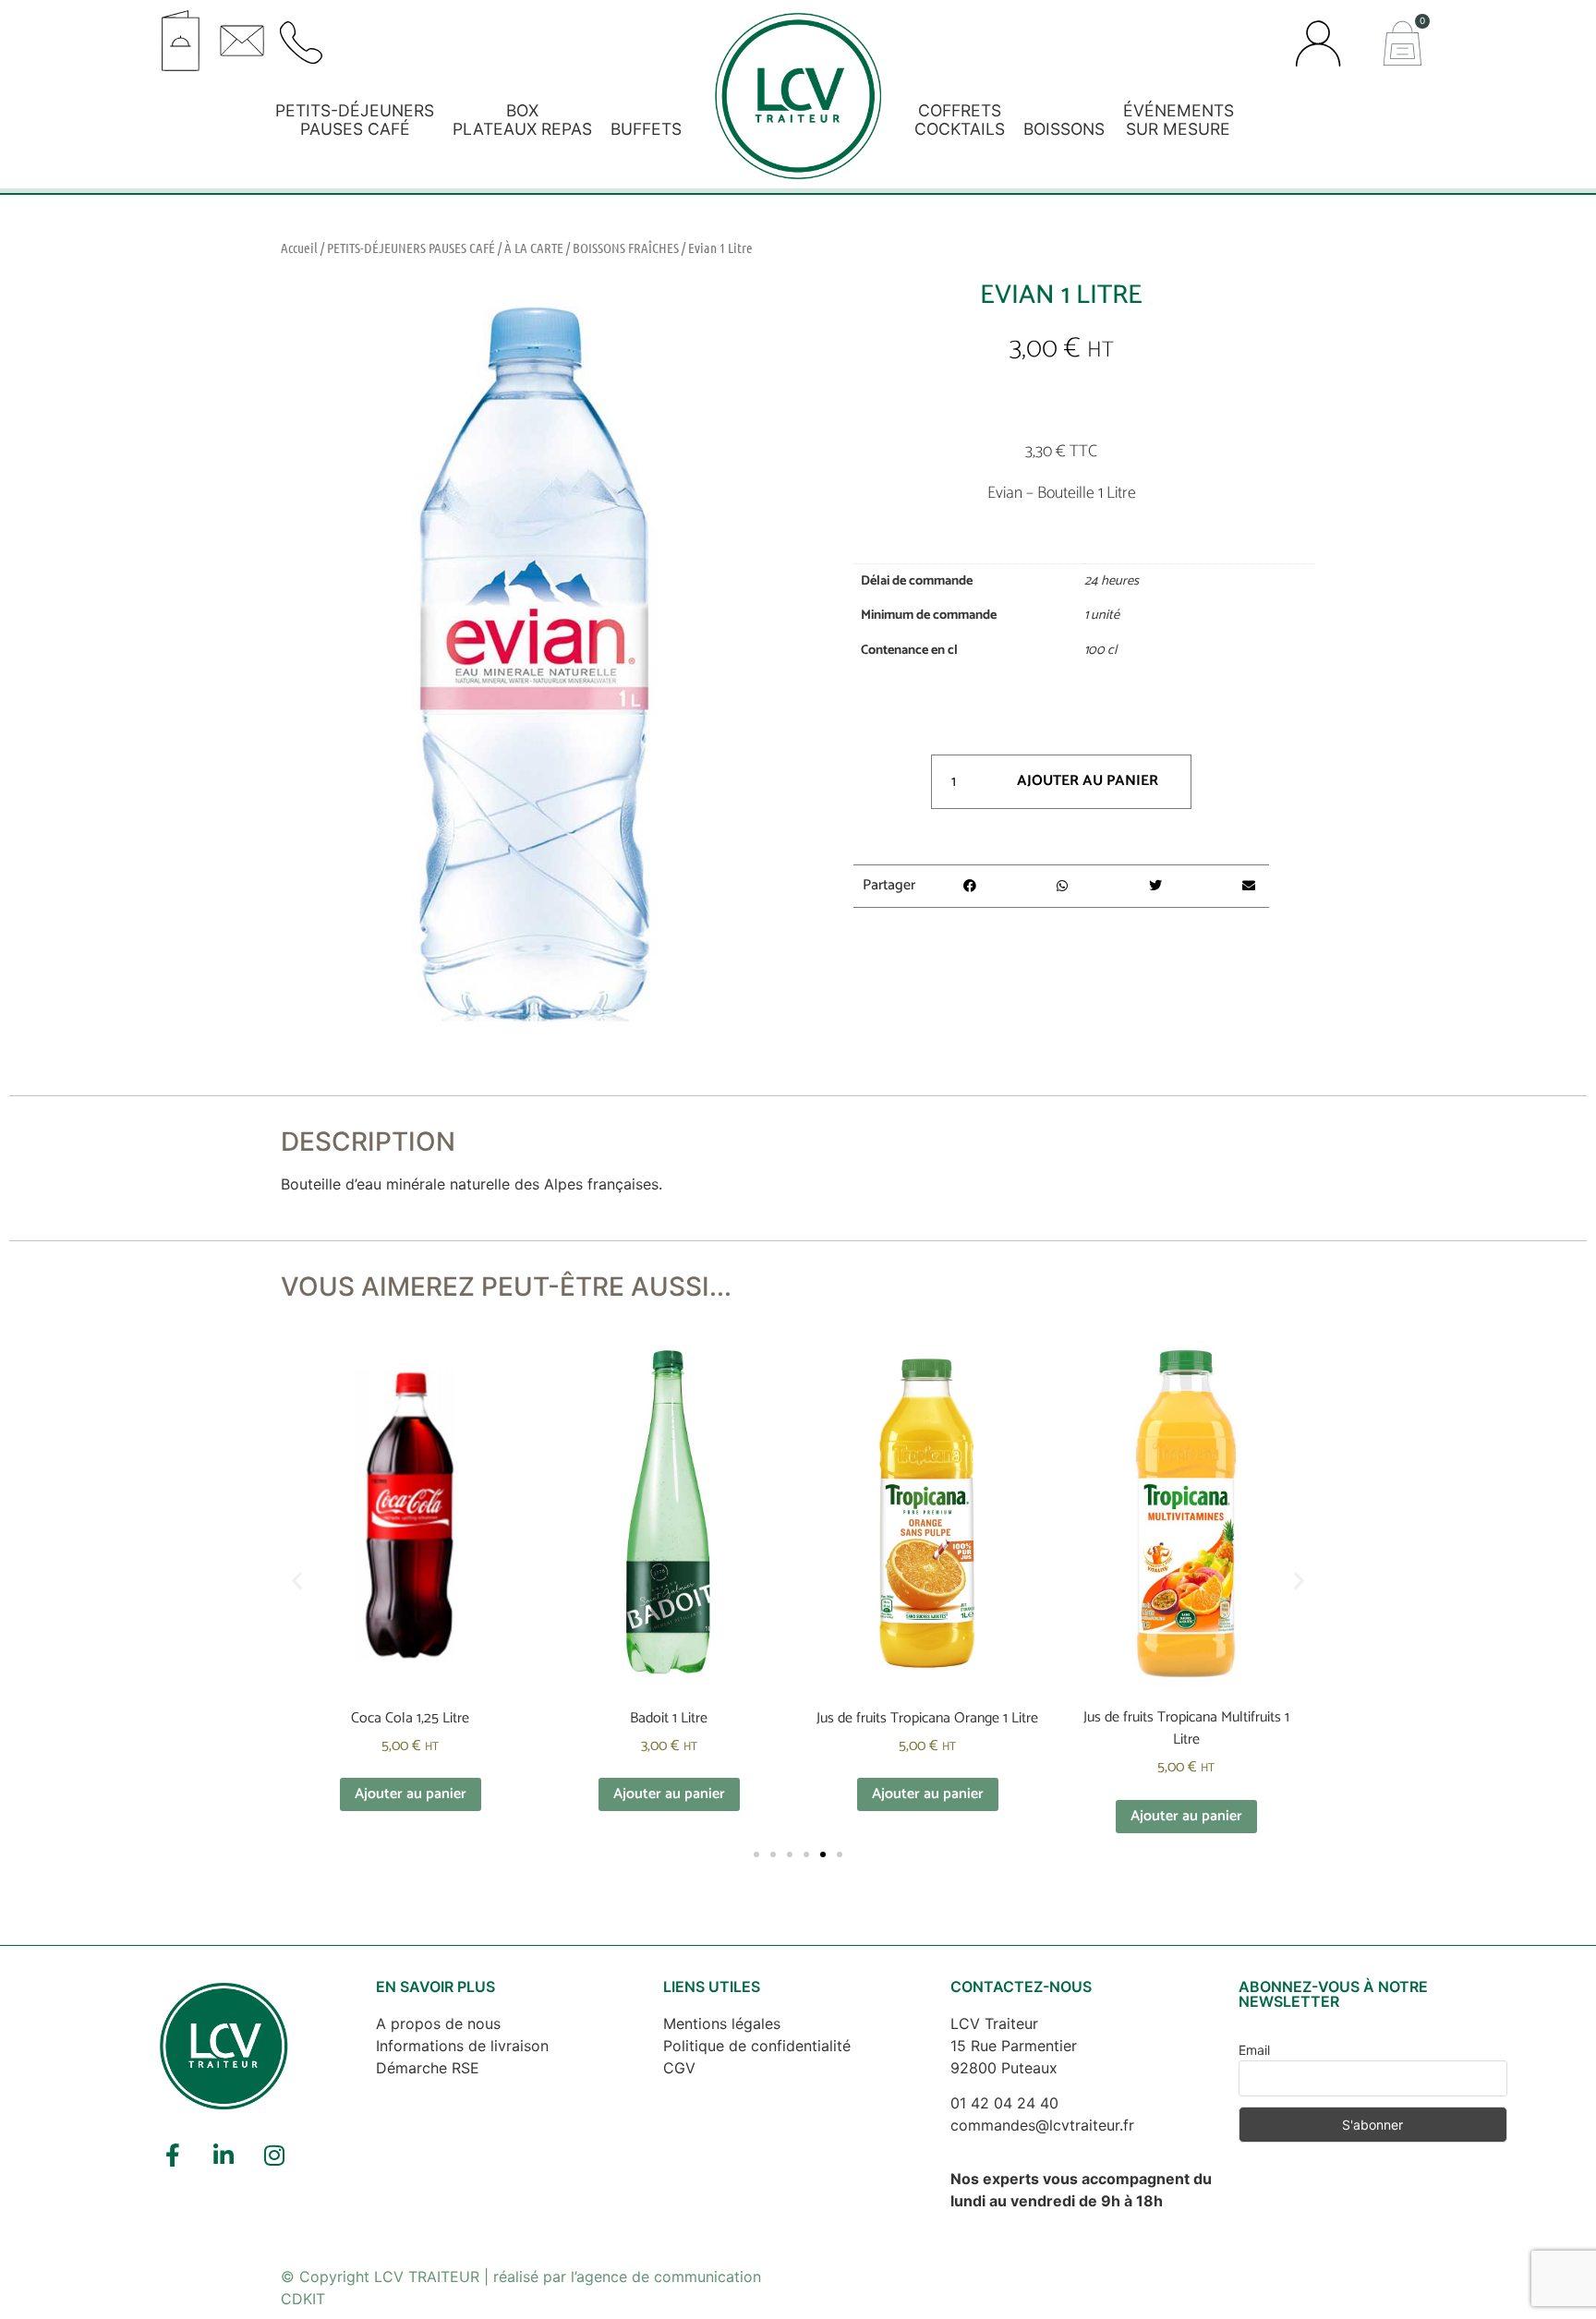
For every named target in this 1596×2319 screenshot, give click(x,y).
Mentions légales (722, 2023)
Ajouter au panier (1088, 781)
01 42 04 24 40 (1004, 2103)
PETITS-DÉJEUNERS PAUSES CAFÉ (411, 248)
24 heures (1112, 581)
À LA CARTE (534, 248)
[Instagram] (274, 2155)
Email (1254, 2050)
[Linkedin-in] (224, 2155)
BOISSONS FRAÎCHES (626, 248)
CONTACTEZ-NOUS (1021, 1987)
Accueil (299, 248)
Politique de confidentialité (757, 2046)
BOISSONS (1064, 129)
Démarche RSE (428, 2068)
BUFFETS (646, 129)
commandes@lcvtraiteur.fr (1042, 2125)
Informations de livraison (462, 2046)
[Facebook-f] (173, 2155)
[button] (478, 34)
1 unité (1102, 615)
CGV (679, 2068)
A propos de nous (438, 2023)
